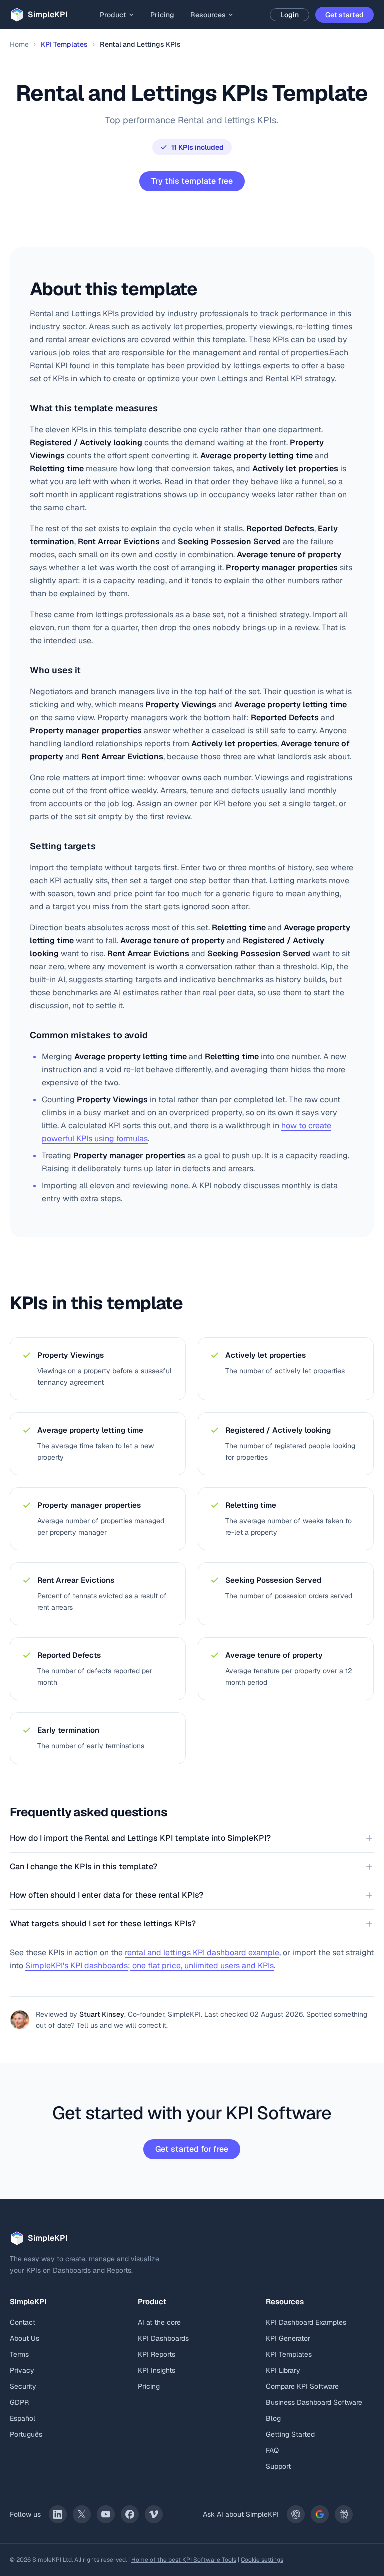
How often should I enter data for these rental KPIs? (107, 1895)
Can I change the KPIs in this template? (84, 1867)
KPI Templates (64, 44)
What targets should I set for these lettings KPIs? (103, 1924)
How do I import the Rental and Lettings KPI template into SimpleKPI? (140, 1838)
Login (290, 15)
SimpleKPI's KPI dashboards (77, 1966)
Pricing (162, 15)
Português (26, 2434)
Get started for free (192, 2149)
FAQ (272, 2450)
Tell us (87, 2025)
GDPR (19, 2402)
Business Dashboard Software (314, 2402)
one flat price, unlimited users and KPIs (202, 1966)
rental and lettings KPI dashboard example (202, 1953)
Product (113, 15)
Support (278, 2466)
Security (23, 2386)
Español (23, 2418)
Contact (23, 2322)
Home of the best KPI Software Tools (184, 2560)
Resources (208, 15)
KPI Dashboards (163, 2338)
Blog (273, 2418)
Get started (345, 15)
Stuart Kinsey (102, 2014)
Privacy (22, 2370)
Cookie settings (262, 2560)
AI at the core (159, 2322)
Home (19, 44)
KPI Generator (288, 2338)
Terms (19, 2354)
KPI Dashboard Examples (306, 2322)
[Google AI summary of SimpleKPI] (320, 2514)
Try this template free (192, 181)
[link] (58, 2514)
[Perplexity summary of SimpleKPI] (344, 2514)
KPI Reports (157, 2354)
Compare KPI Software (302, 2386)
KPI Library (283, 2370)
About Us (25, 2338)
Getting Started (290, 2434)
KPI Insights (157, 2370)
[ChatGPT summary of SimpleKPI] (296, 2514)
